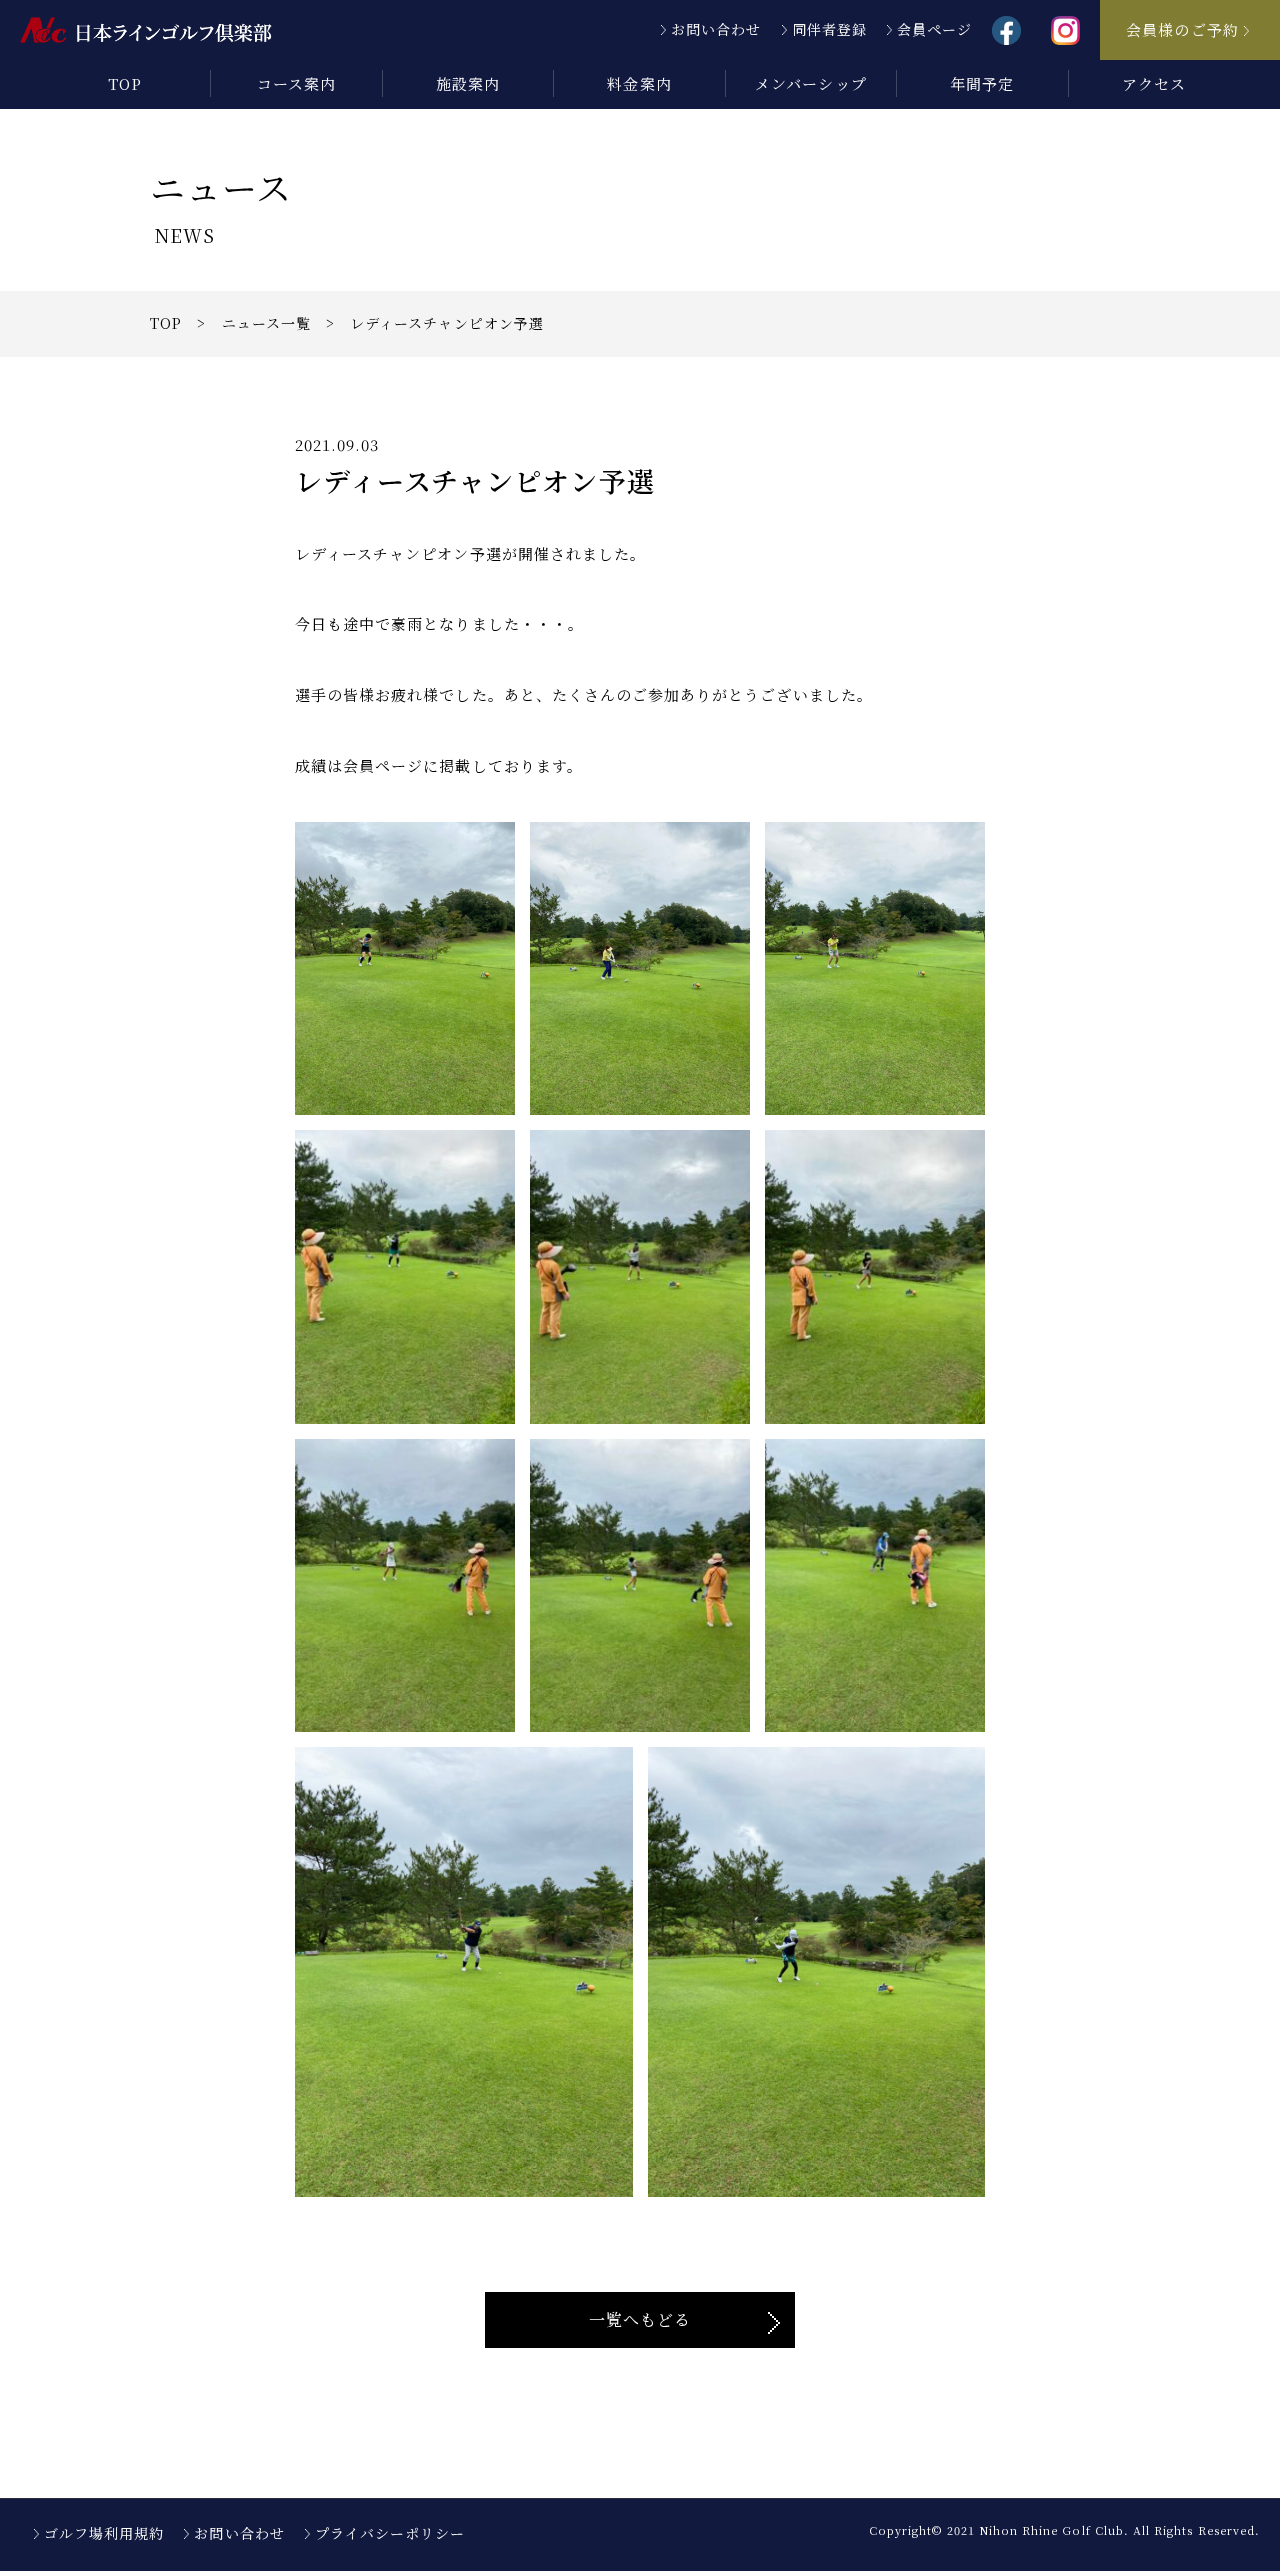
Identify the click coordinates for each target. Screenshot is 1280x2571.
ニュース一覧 (266, 323)
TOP (125, 83)
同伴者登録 (829, 29)
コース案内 (296, 83)
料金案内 (639, 83)
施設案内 (468, 83)
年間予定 (982, 83)
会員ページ (934, 29)
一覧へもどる (640, 2319)
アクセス (1154, 83)
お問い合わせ (716, 29)
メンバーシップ (810, 83)
